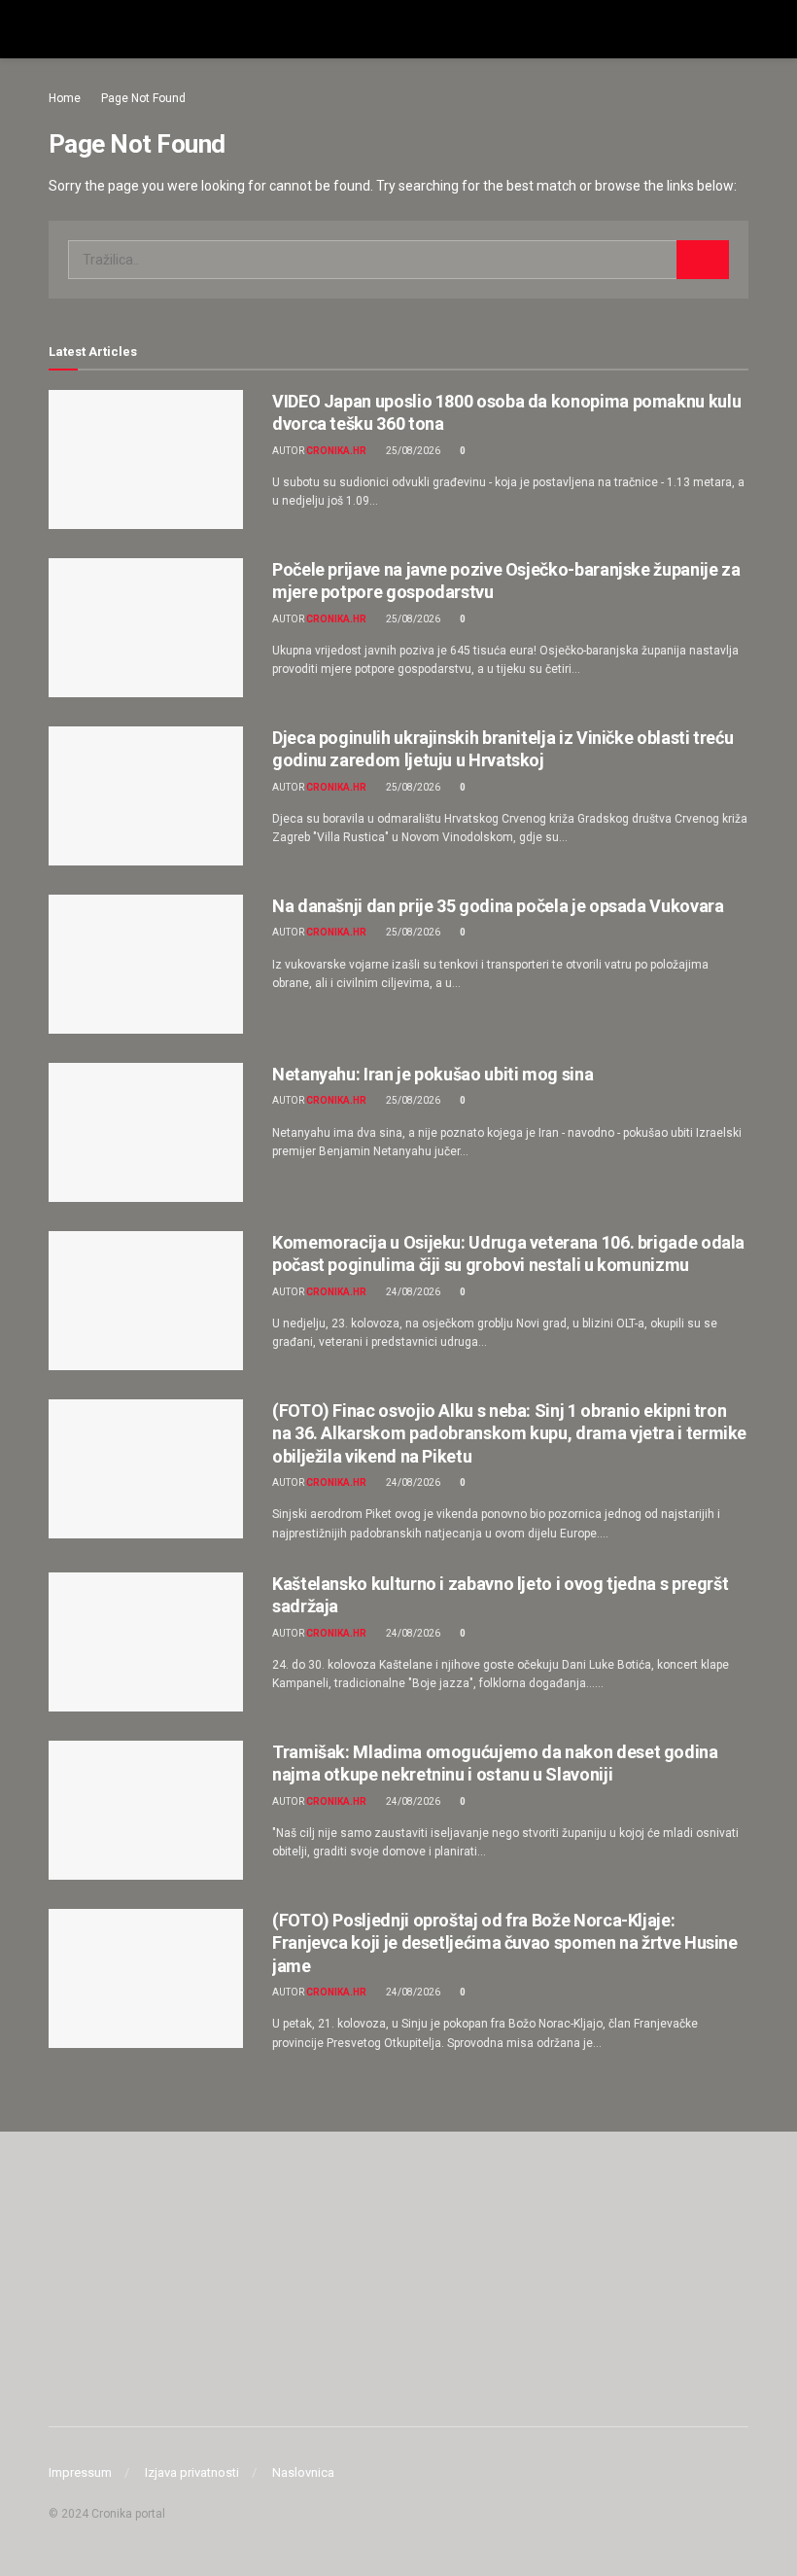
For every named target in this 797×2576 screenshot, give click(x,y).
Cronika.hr (336, 451)
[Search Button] (740, 29)
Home (65, 98)
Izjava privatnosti (192, 2472)
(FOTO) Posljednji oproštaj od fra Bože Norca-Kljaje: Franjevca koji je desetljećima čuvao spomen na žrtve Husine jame (505, 1943)
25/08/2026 (412, 451)
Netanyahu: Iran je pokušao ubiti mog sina (433, 1074)
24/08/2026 (412, 1292)
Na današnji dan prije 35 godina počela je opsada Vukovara (498, 906)
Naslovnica (303, 2472)
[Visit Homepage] (398, 29)
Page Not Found (143, 98)
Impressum (80, 2472)
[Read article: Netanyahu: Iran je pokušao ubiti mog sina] (146, 1132)
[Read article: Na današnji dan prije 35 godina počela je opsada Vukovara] (146, 964)
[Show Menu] (57, 29)
